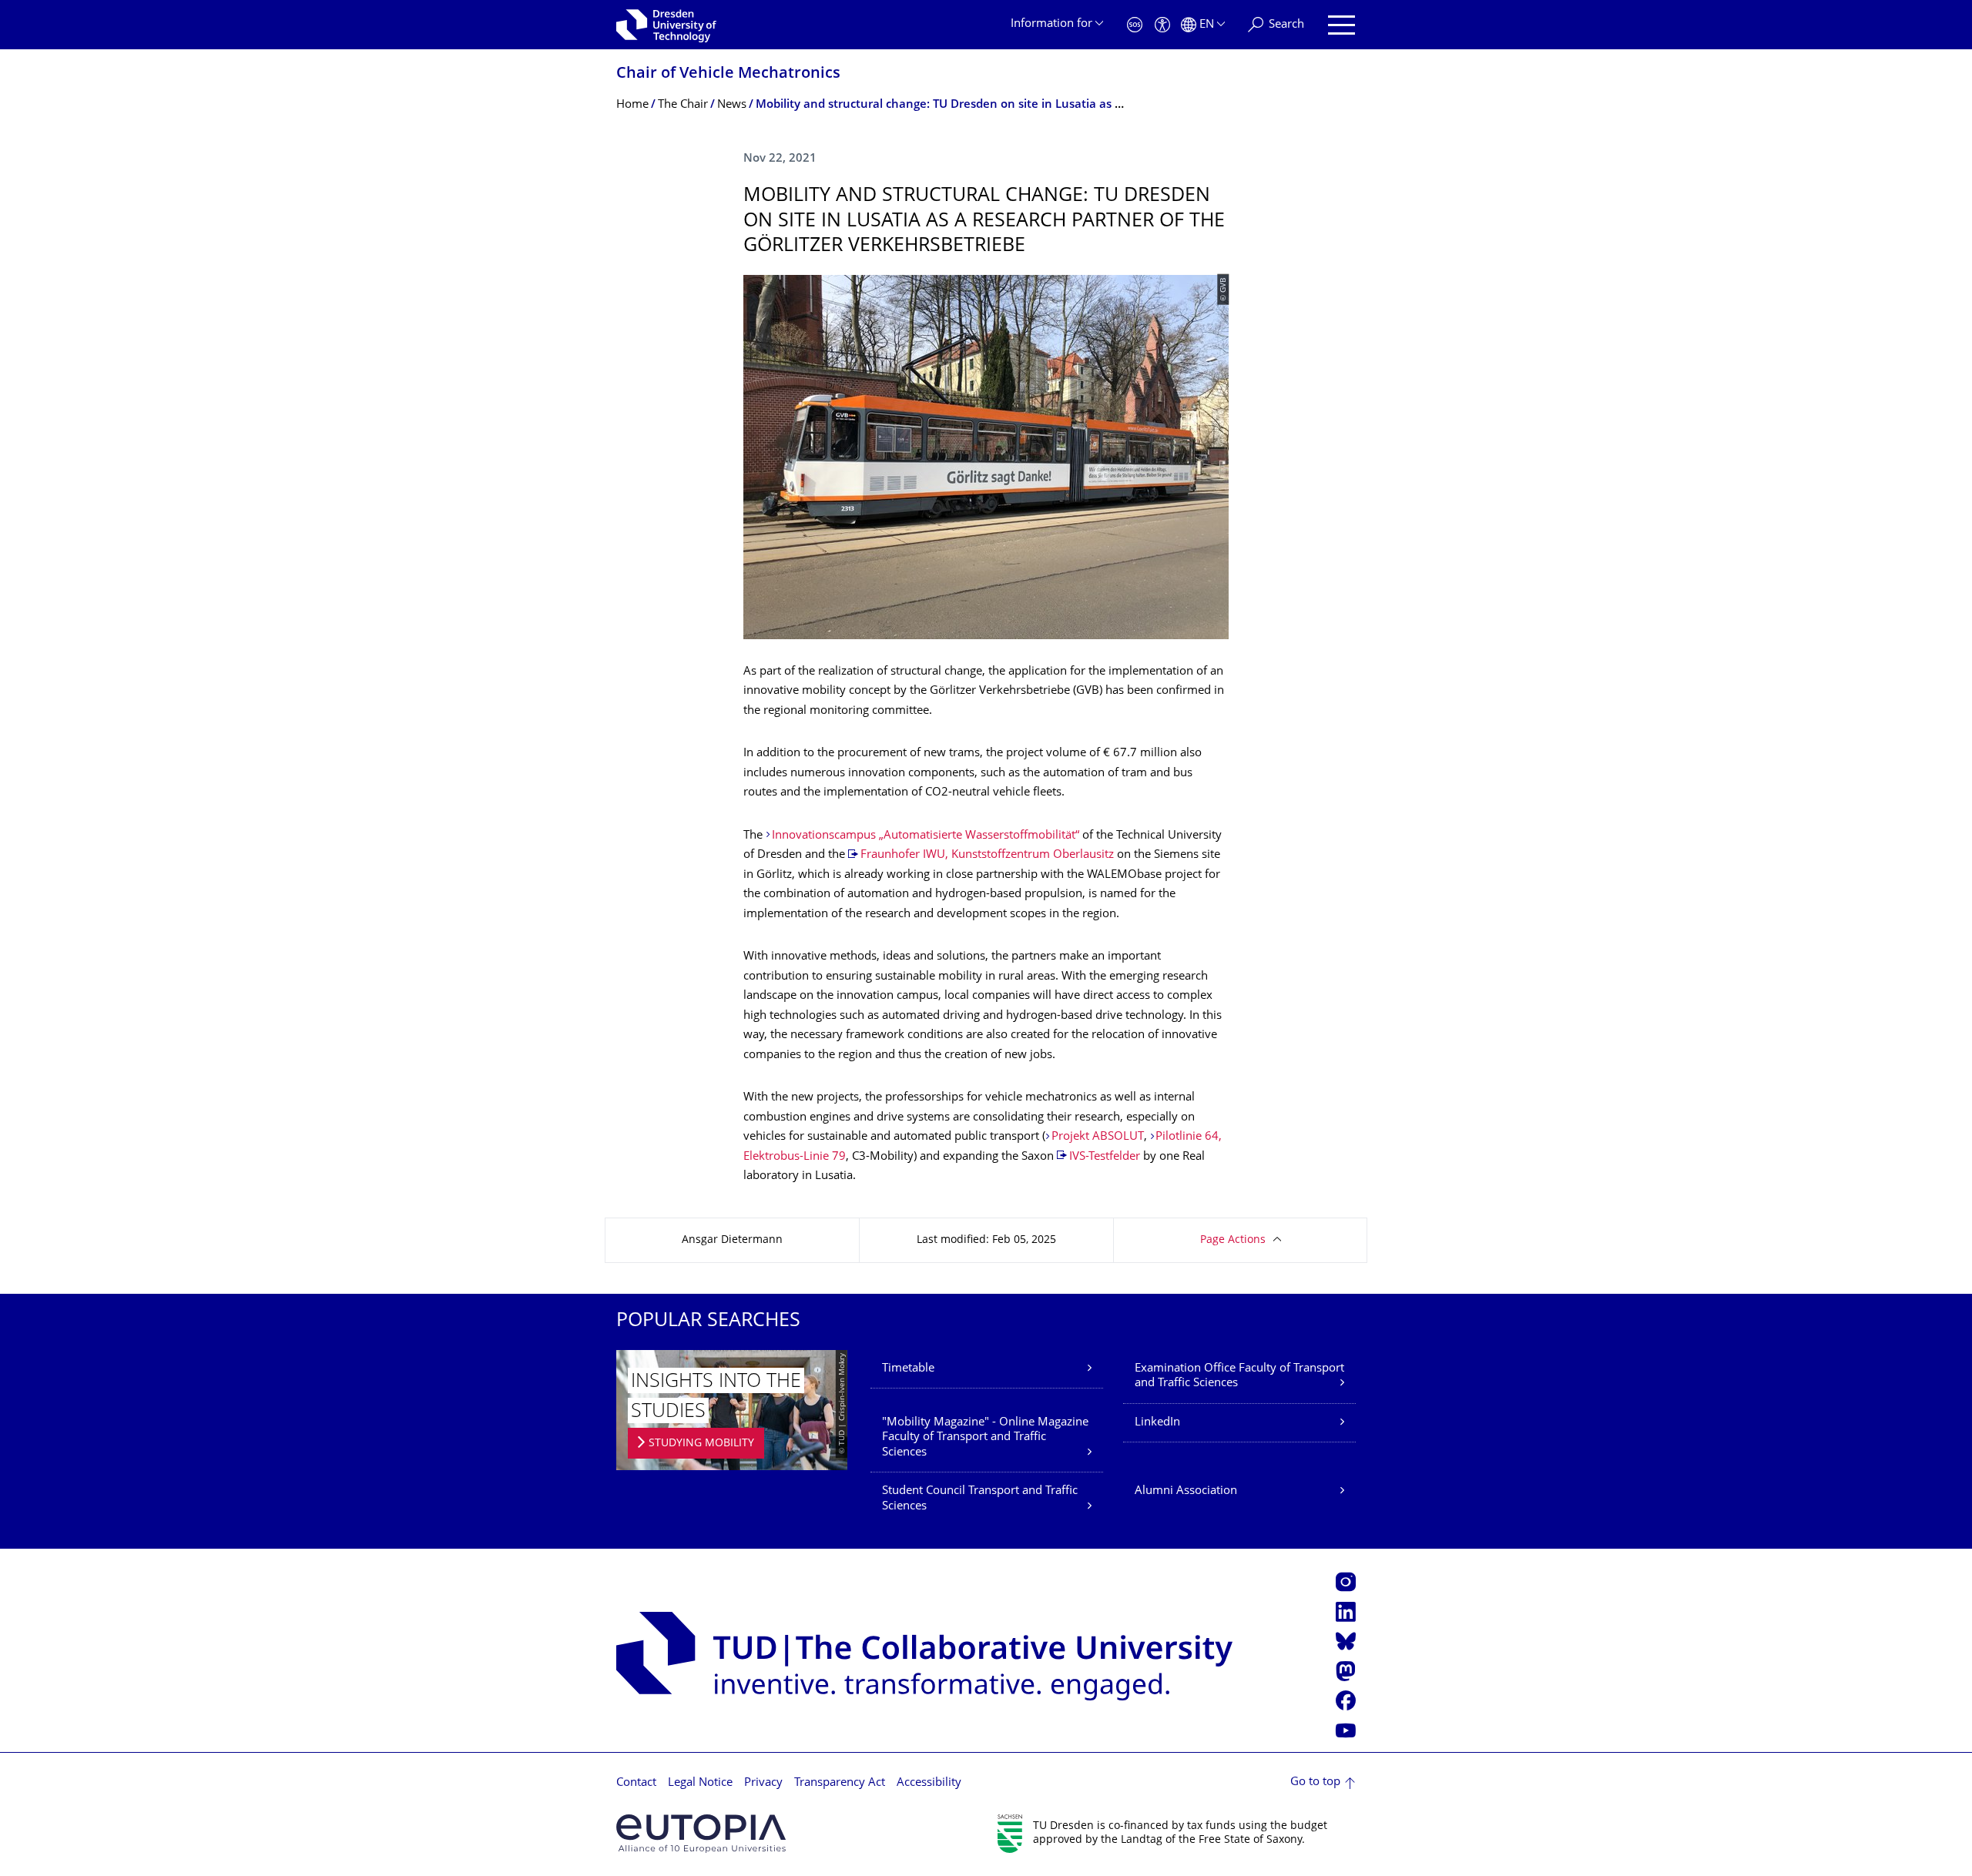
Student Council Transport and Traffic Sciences (980, 1499)
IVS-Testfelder (1105, 1157)
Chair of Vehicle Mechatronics (728, 74)
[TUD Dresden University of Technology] (666, 25)
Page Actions (1233, 1240)
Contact (636, 1783)
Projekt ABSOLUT (1098, 1137)
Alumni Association (1186, 1491)
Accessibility (929, 1783)
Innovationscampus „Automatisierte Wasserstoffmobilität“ (926, 836)
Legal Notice (700, 1783)
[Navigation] (1341, 25)
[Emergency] (1135, 25)
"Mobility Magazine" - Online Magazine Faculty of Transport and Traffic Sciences (985, 1438)
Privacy (763, 1783)
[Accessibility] (1162, 25)
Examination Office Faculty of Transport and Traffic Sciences (1239, 1377)
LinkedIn (1157, 1423)
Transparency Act (840, 1783)
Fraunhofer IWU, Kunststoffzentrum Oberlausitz (987, 855)
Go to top (1315, 1782)
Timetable (908, 1369)
